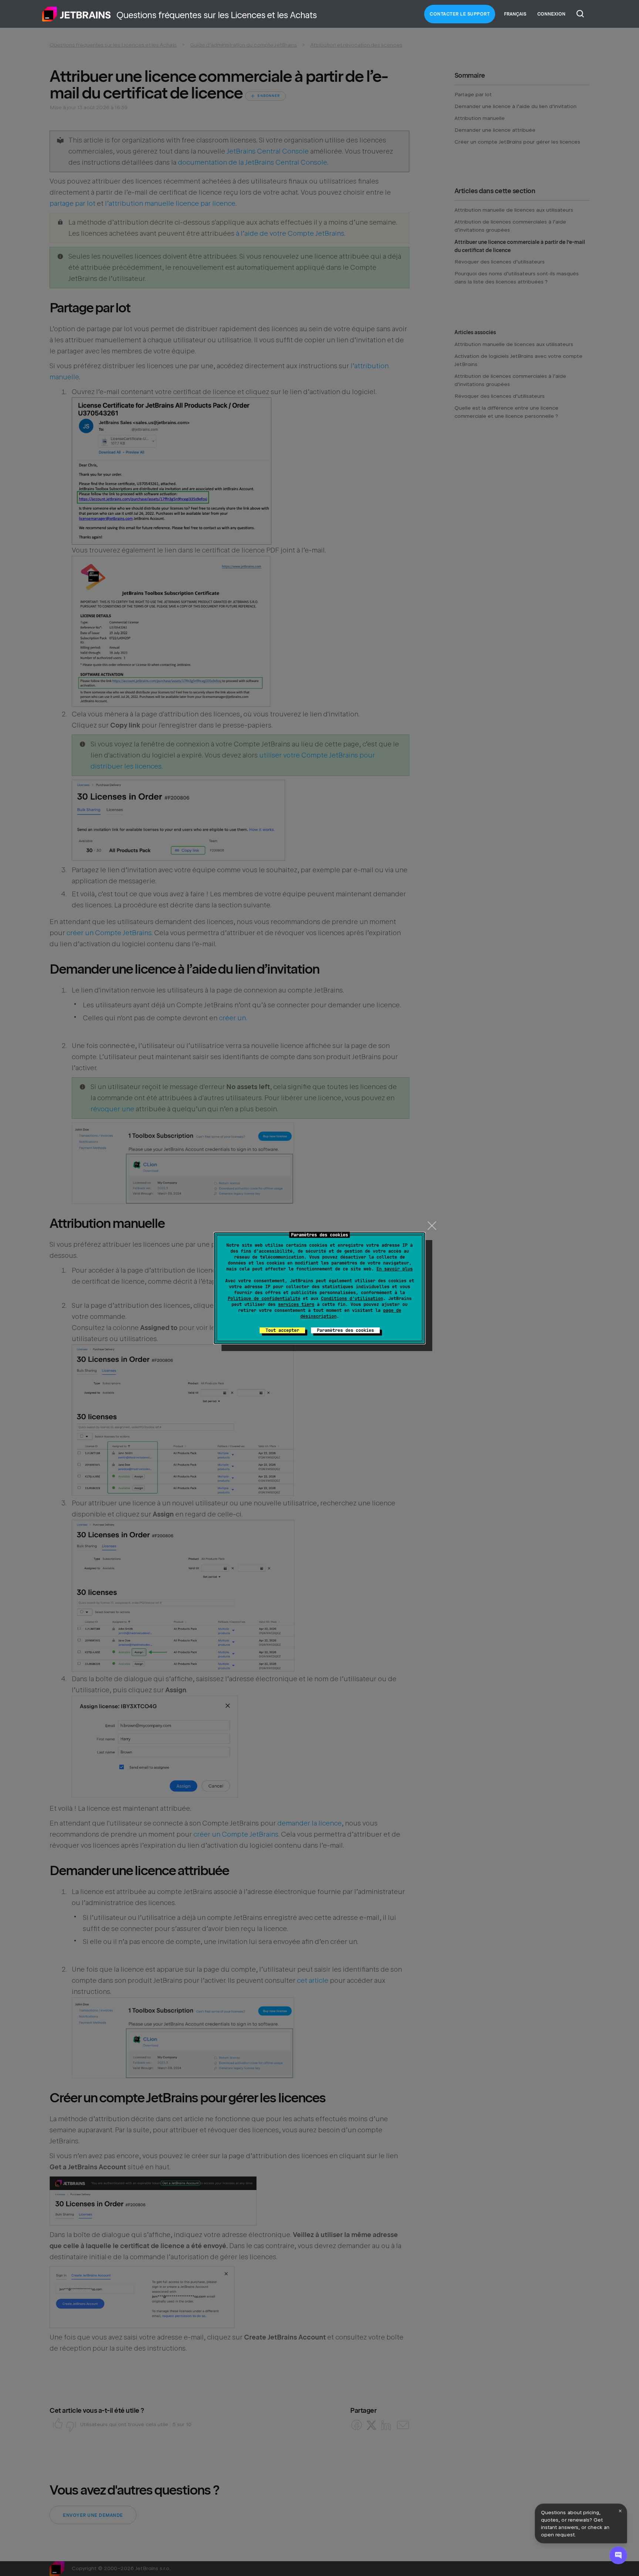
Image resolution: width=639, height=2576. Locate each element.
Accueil (77, 14)
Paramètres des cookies (345, 1330)
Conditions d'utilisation (352, 1299)
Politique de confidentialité (264, 1299)
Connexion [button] (551, 14)
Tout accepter (282, 1330)
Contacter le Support (460, 14)
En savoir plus (395, 1269)
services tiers (296, 1304)
